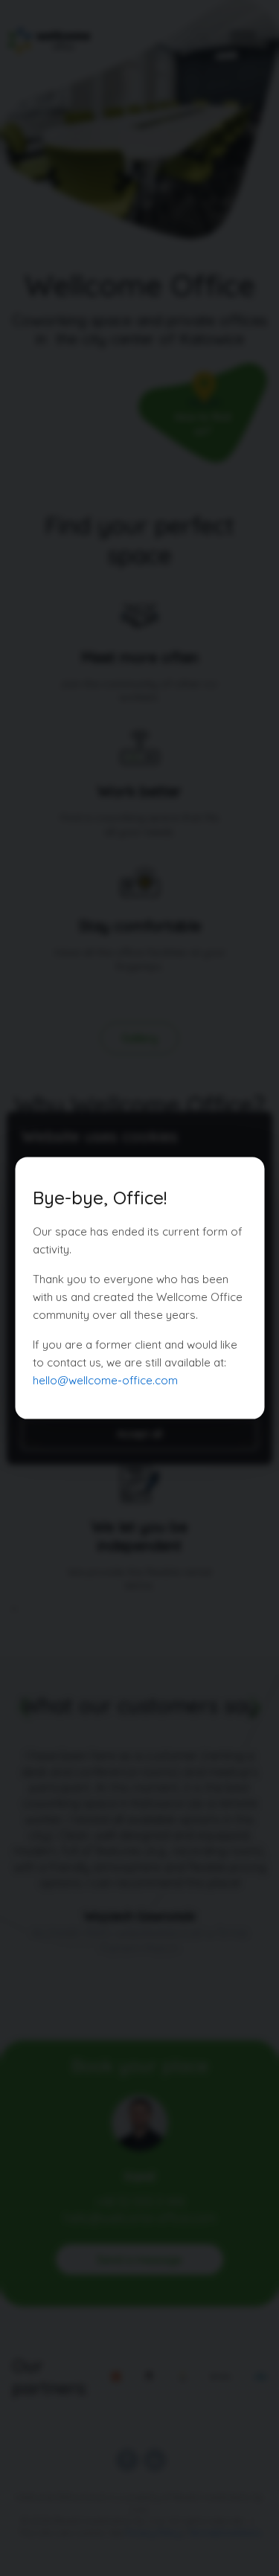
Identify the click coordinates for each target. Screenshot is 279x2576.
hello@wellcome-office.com (105, 1380)
